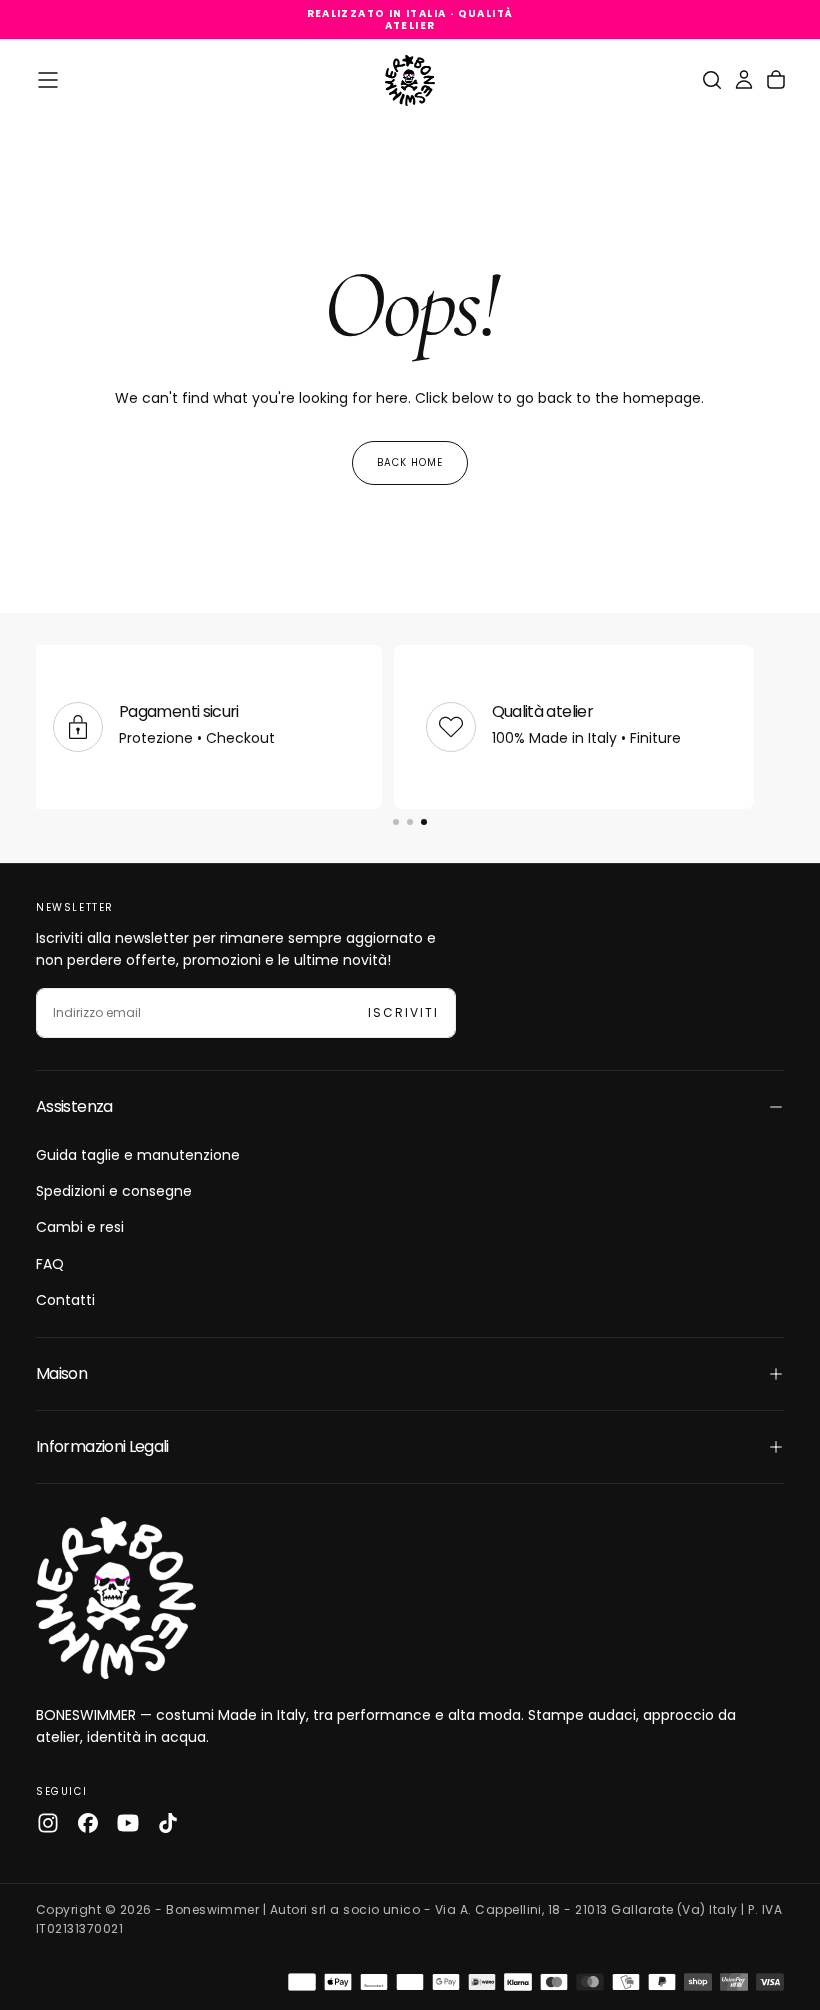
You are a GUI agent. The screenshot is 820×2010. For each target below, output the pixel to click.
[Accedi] (744, 80)
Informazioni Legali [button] (102, 1446)
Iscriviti (403, 1012)
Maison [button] (61, 1373)
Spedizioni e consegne (114, 1191)
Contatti (65, 1300)
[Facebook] (88, 1823)
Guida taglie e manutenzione (138, 1155)
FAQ (50, 1264)
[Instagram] (48, 1823)
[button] (48, 80)
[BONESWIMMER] (116, 1598)
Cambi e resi (80, 1227)
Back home (410, 462)
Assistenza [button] (74, 1106)
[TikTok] (168, 1823)
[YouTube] (128, 1823)
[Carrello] (776, 80)
